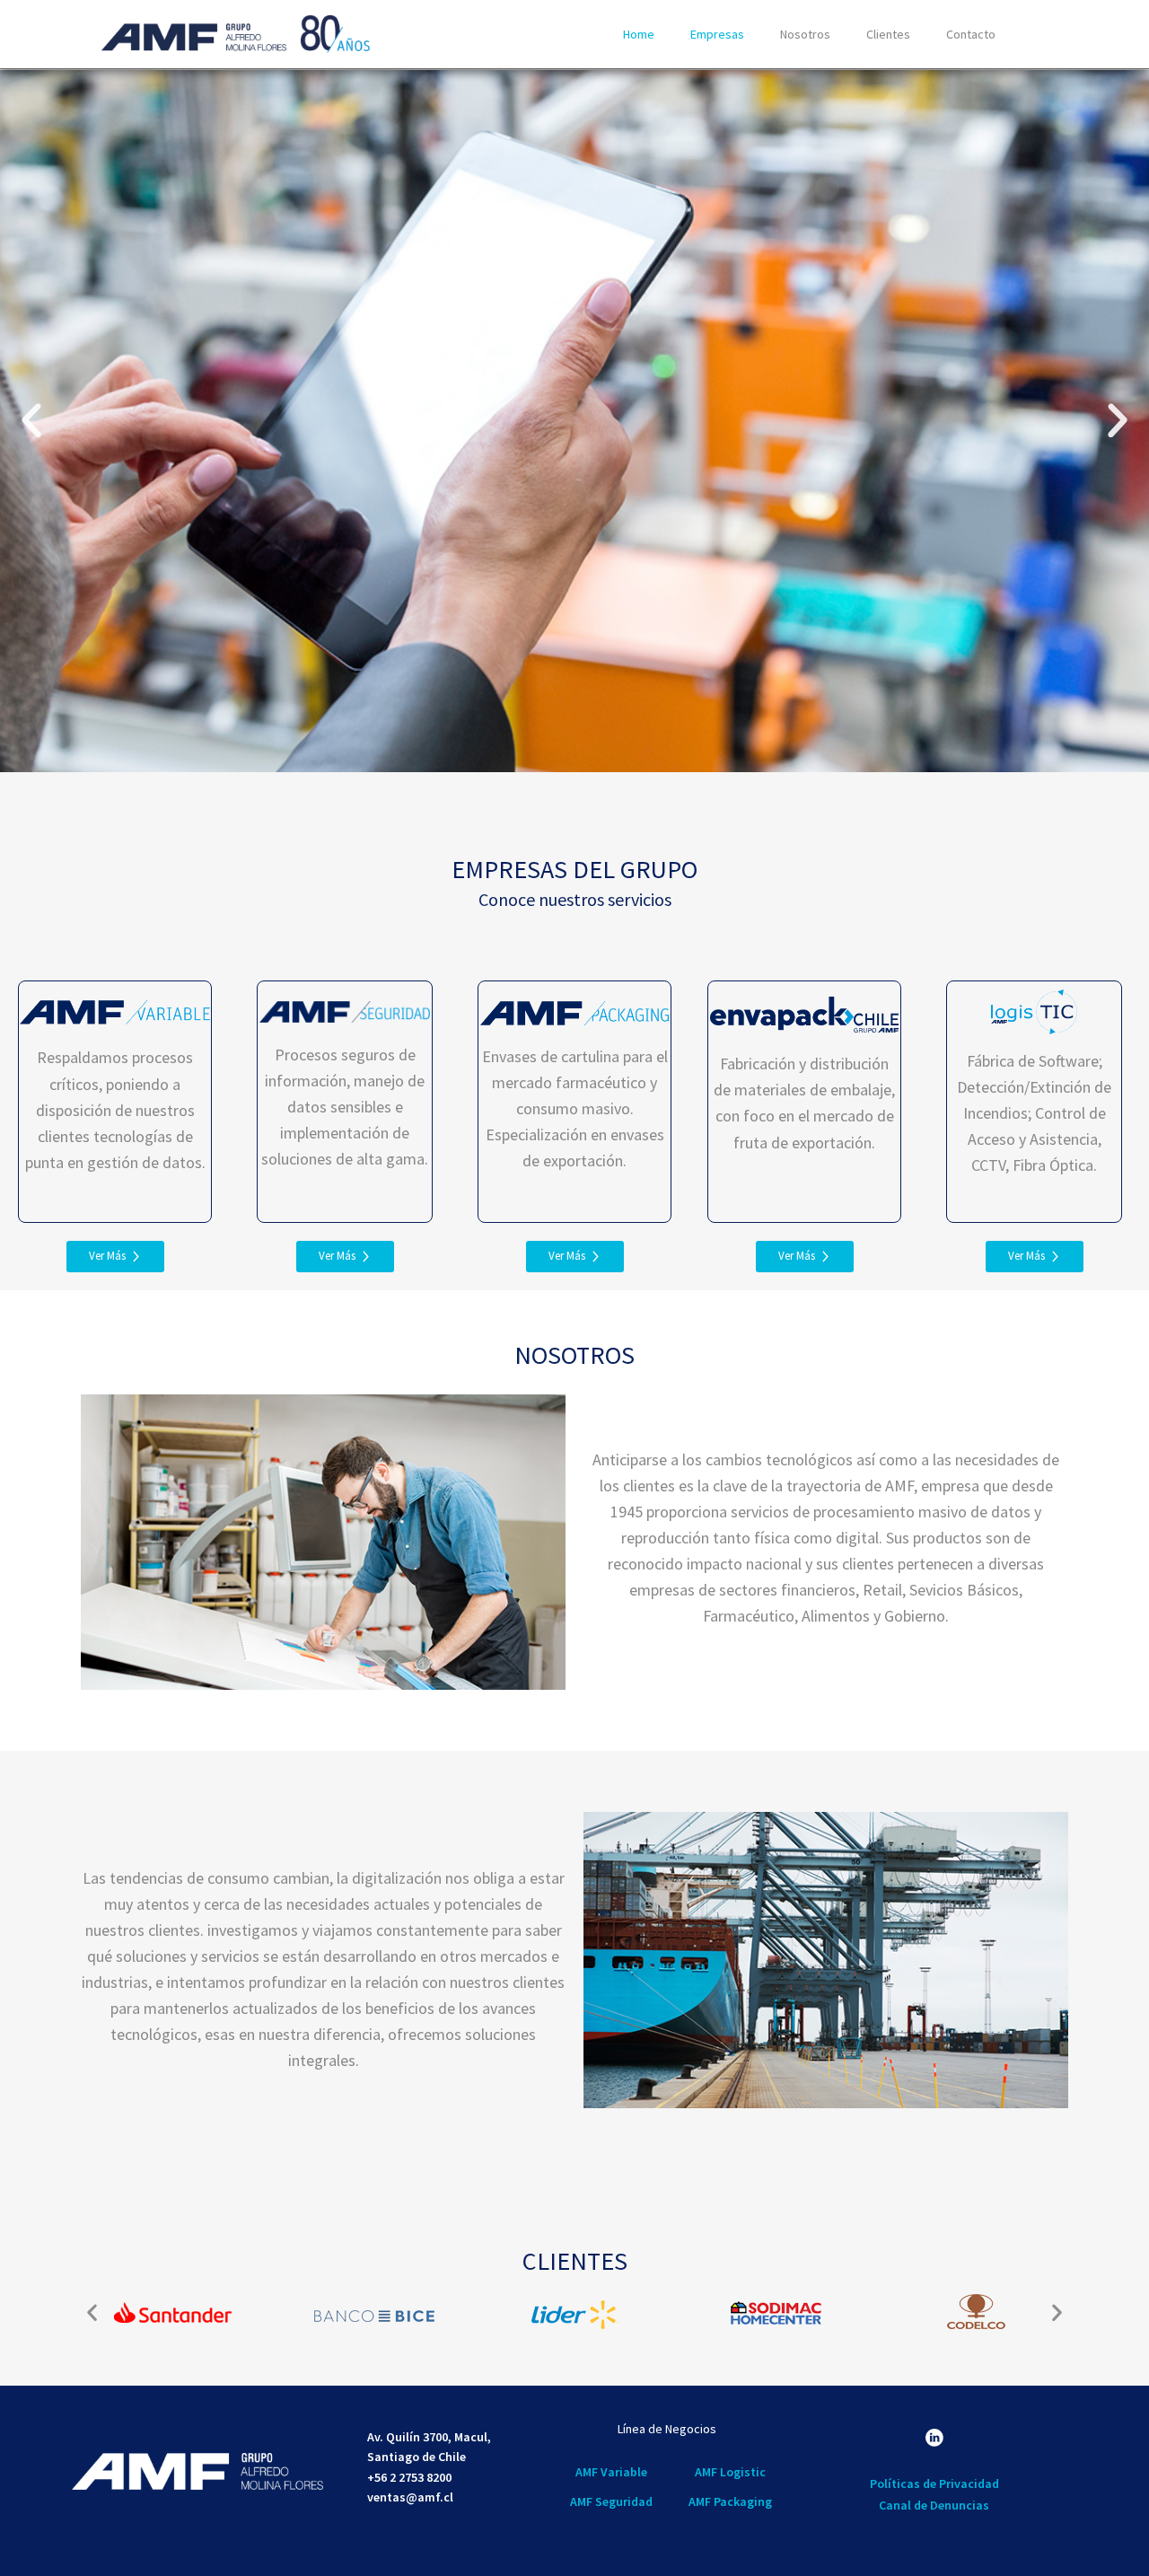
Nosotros (805, 34)
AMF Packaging (729, 2501)
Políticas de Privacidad (934, 2484)
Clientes (888, 34)
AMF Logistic (729, 2472)
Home (639, 34)
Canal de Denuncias (935, 2505)
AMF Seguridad (611, 2501)
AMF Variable (611, 2472)
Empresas (717, 34)
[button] (31, 421)
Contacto (971, 34)
